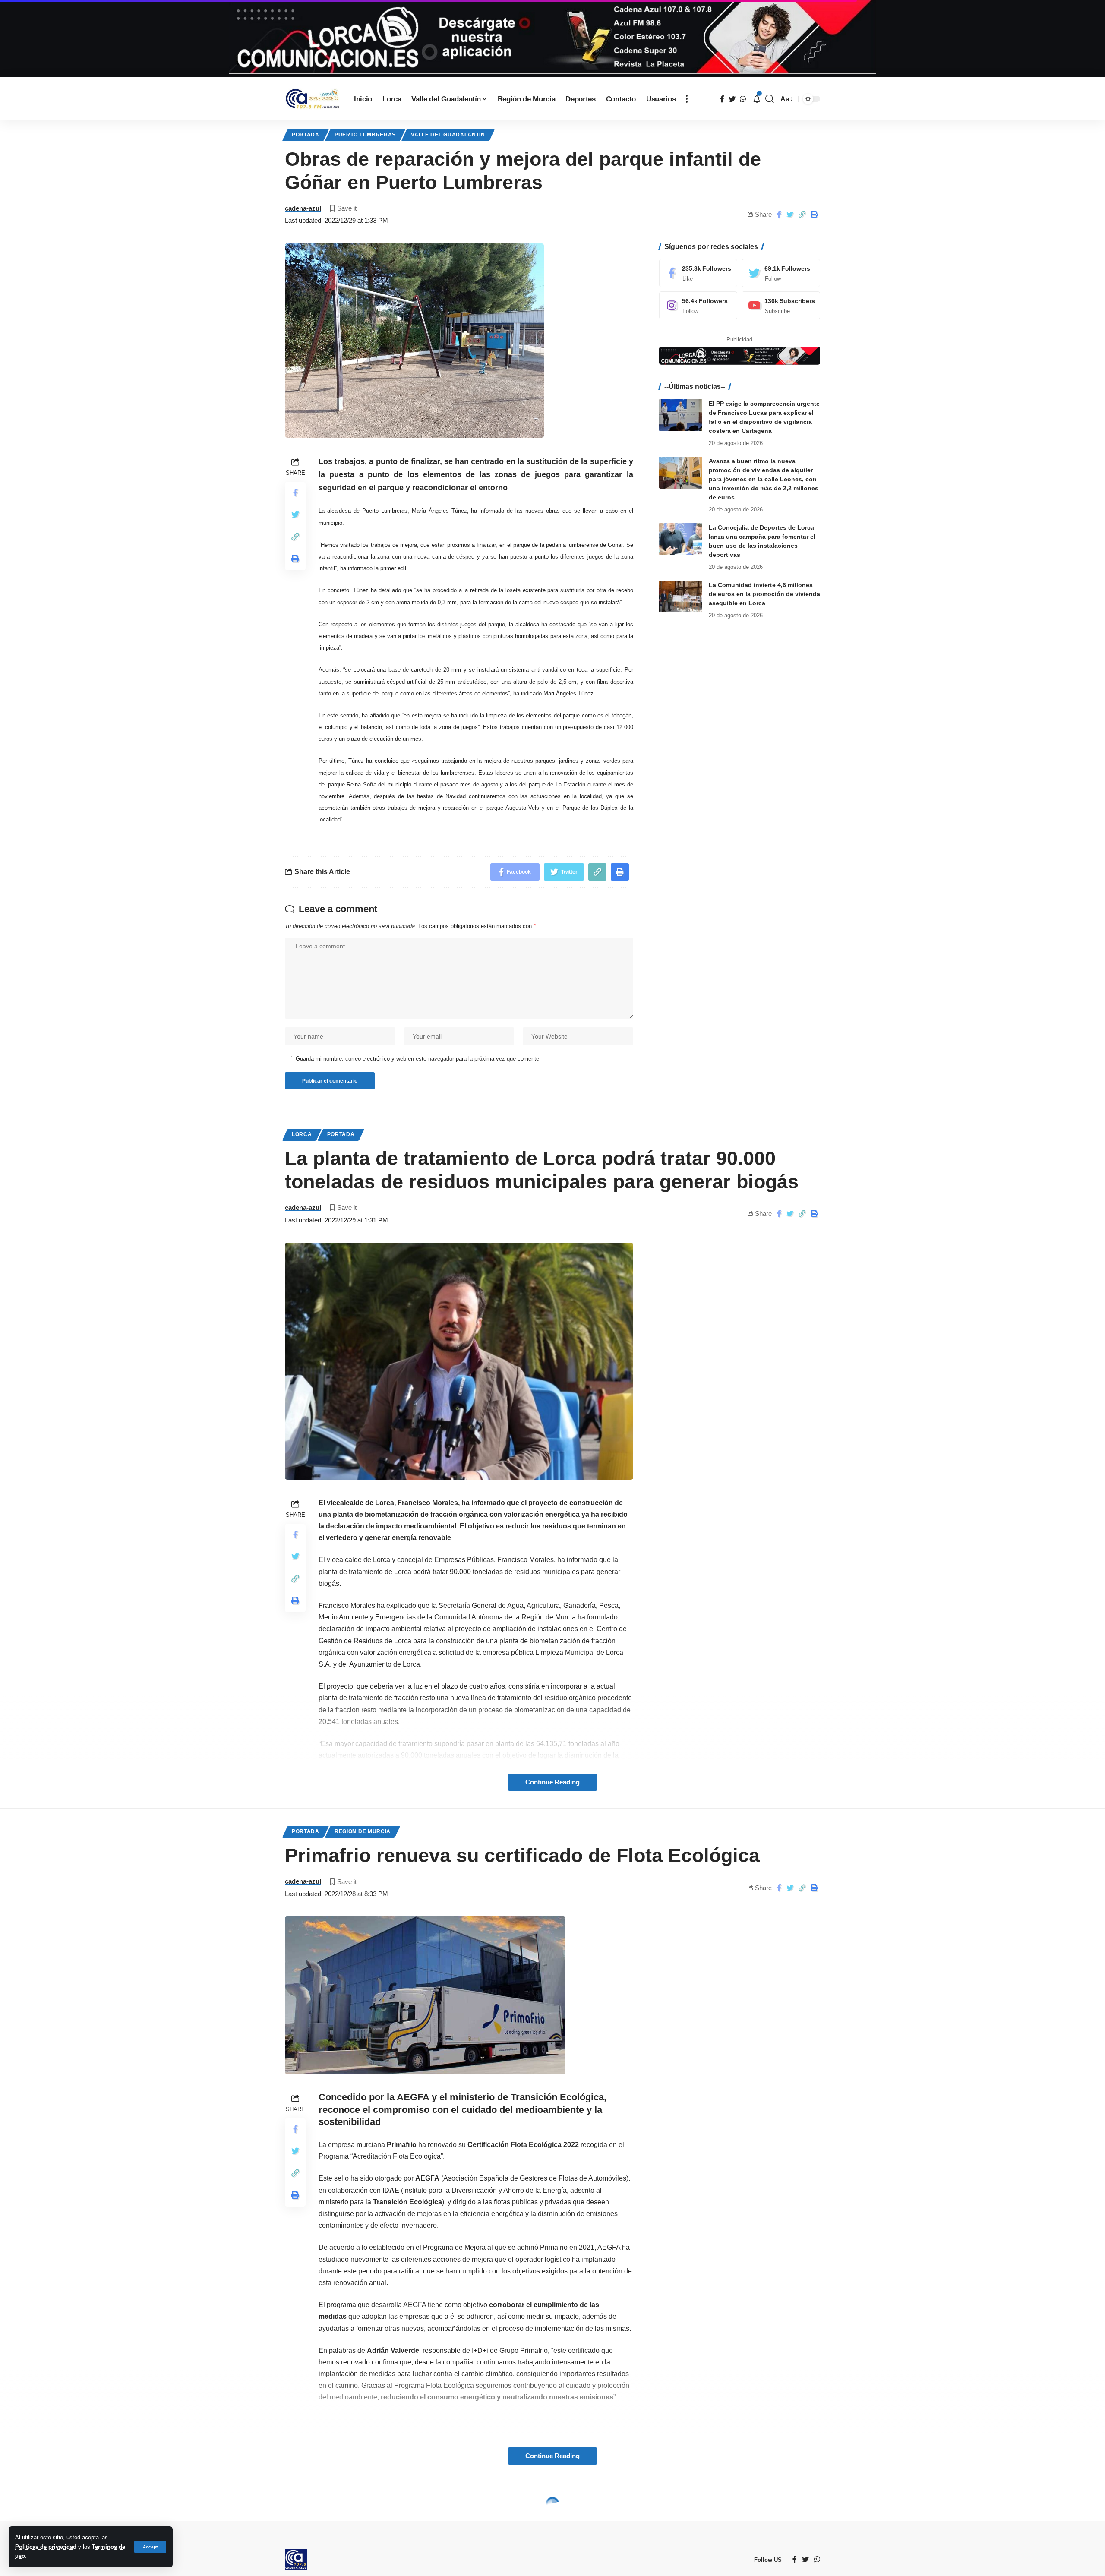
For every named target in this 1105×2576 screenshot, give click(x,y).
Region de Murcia (363, 1831)
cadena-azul (303, 208)
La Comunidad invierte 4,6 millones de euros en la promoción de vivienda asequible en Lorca (764, 593)
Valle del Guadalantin (448, 135)
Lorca (302, 1134)
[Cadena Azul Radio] (313, 99)
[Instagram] (698, 305)
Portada (306, 135)
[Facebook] (698, 273)
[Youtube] (781, 305)
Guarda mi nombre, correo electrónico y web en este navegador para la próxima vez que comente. (418, 1059)
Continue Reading (552, 1782)
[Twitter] (781, 273)
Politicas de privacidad (46, 2547)
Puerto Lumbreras (365, 135)
